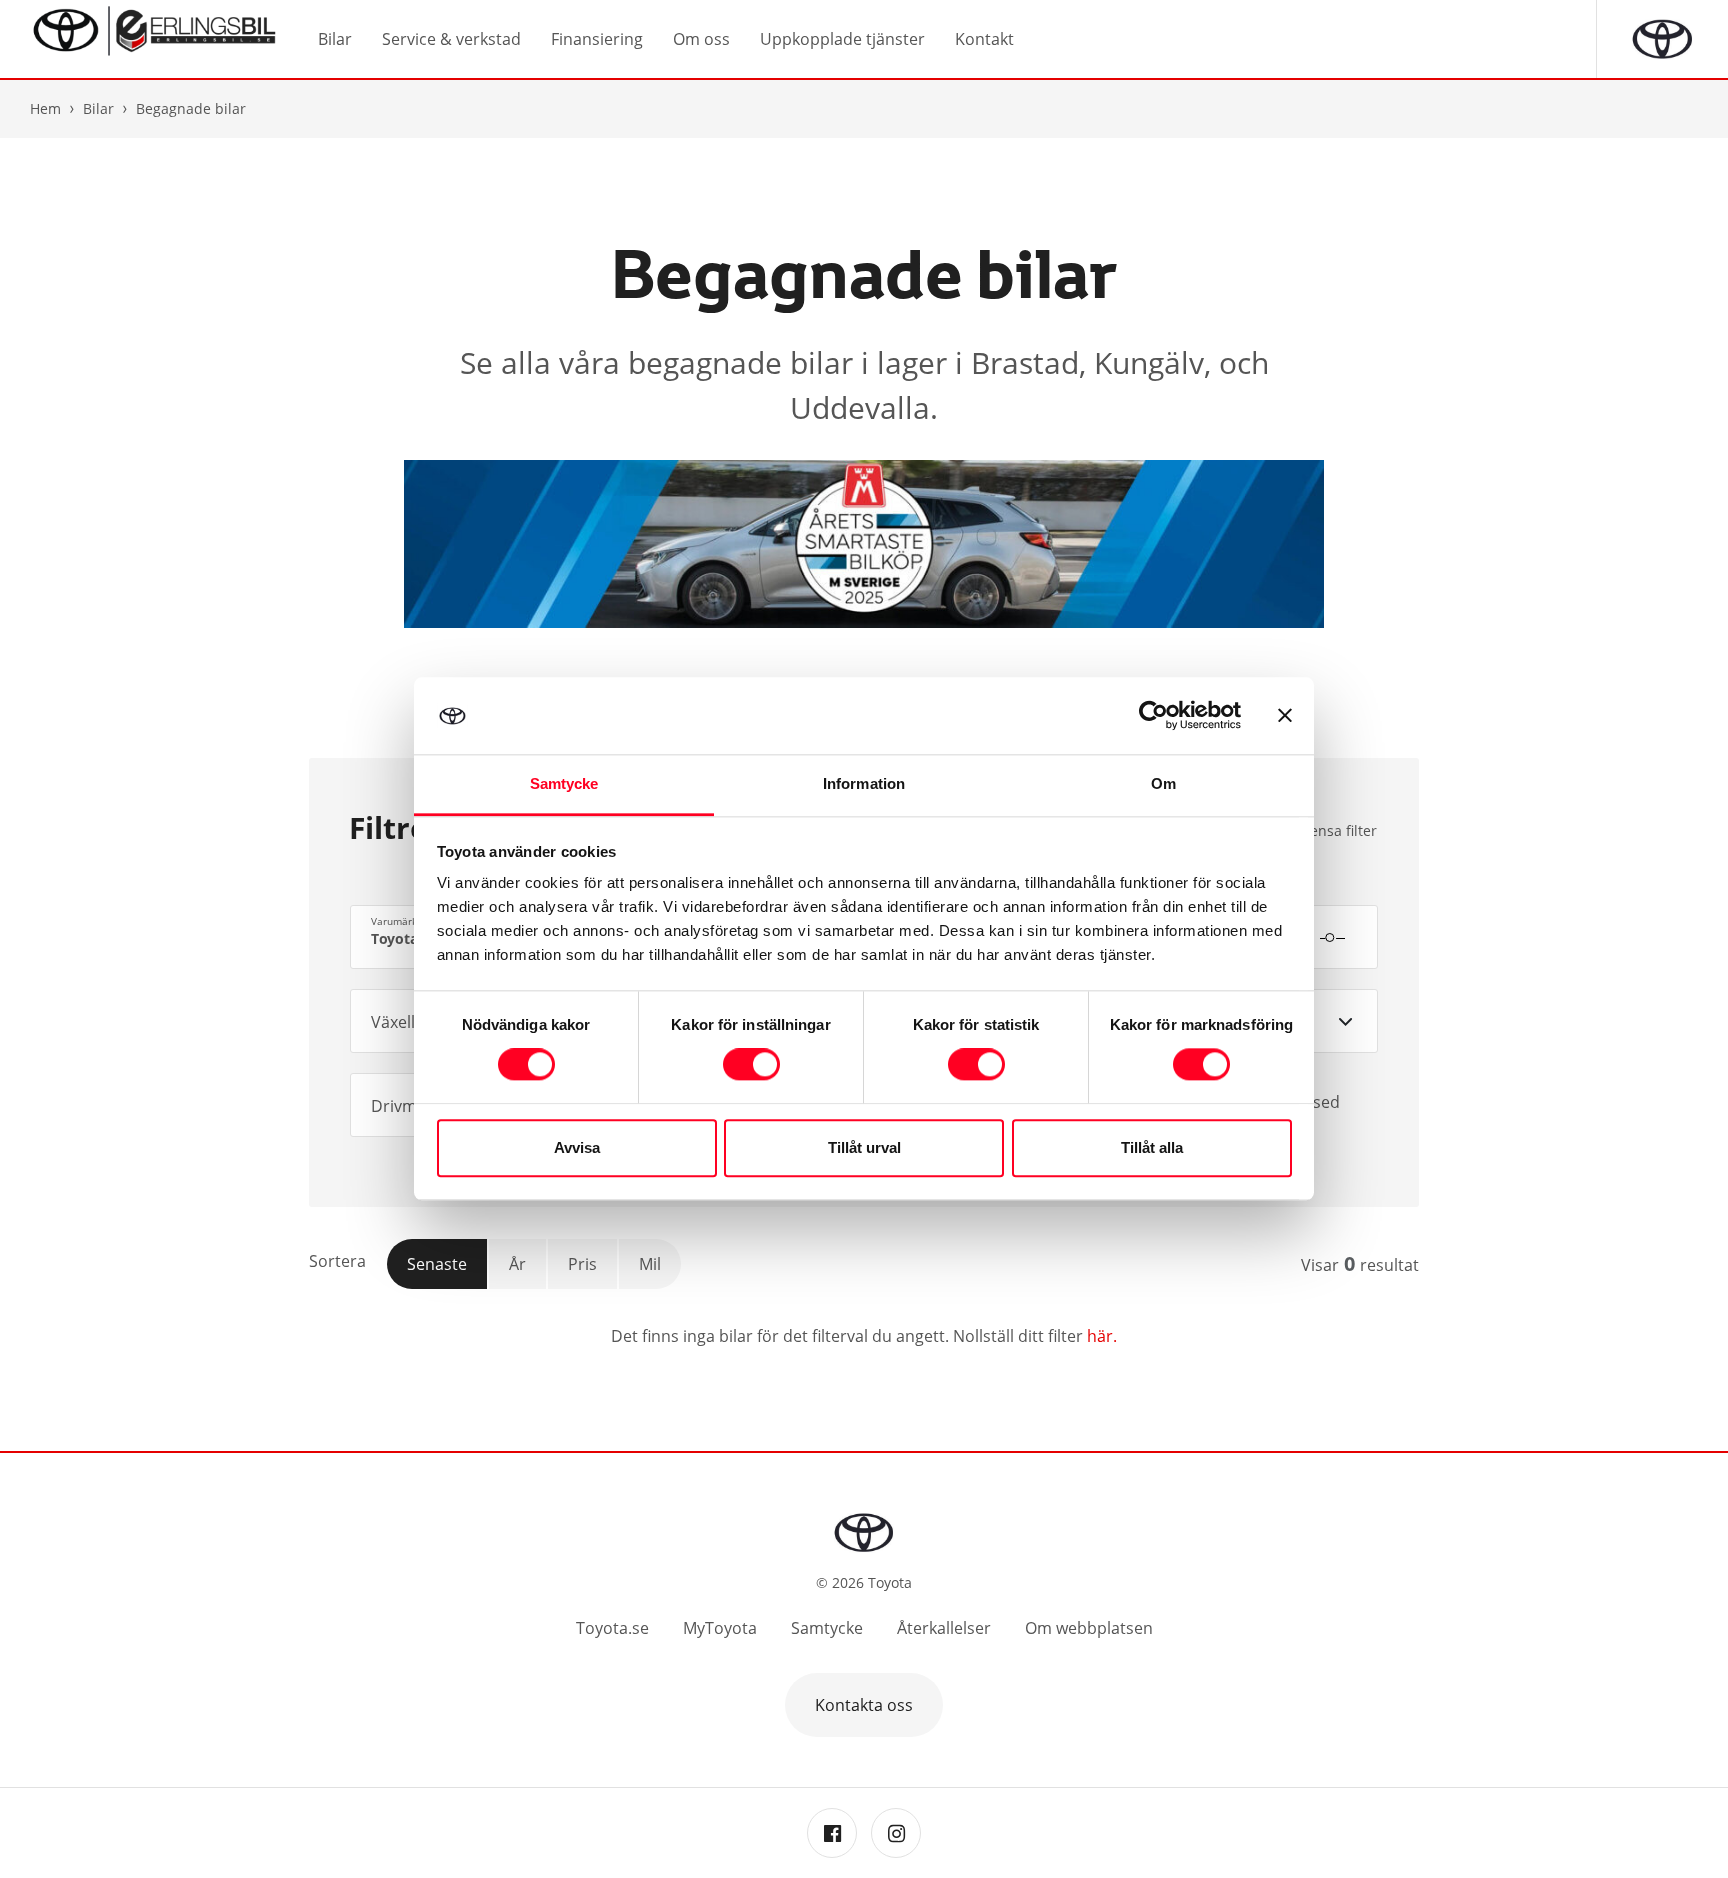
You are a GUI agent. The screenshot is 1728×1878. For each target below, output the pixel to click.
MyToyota (720, 1628)
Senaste (437, 1264)
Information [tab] (864, 783)
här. (1102, 1336)
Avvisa (577, 1147)
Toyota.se (612, 1628)
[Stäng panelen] (1285, 716)
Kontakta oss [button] (864, 1705)
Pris (582, 1264)
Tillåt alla (1152, 1147)
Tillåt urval (864, 1147)
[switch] (751, 1065)
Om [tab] (1163, 783)
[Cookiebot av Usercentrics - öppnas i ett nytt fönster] (1153, 716)
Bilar (98, 108)
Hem (45, 108)
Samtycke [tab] (564, 783)
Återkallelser (944, 1628)
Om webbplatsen (1089, 1628)
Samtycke (827, 1628)
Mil (650, 1264)
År (517, 1264)
